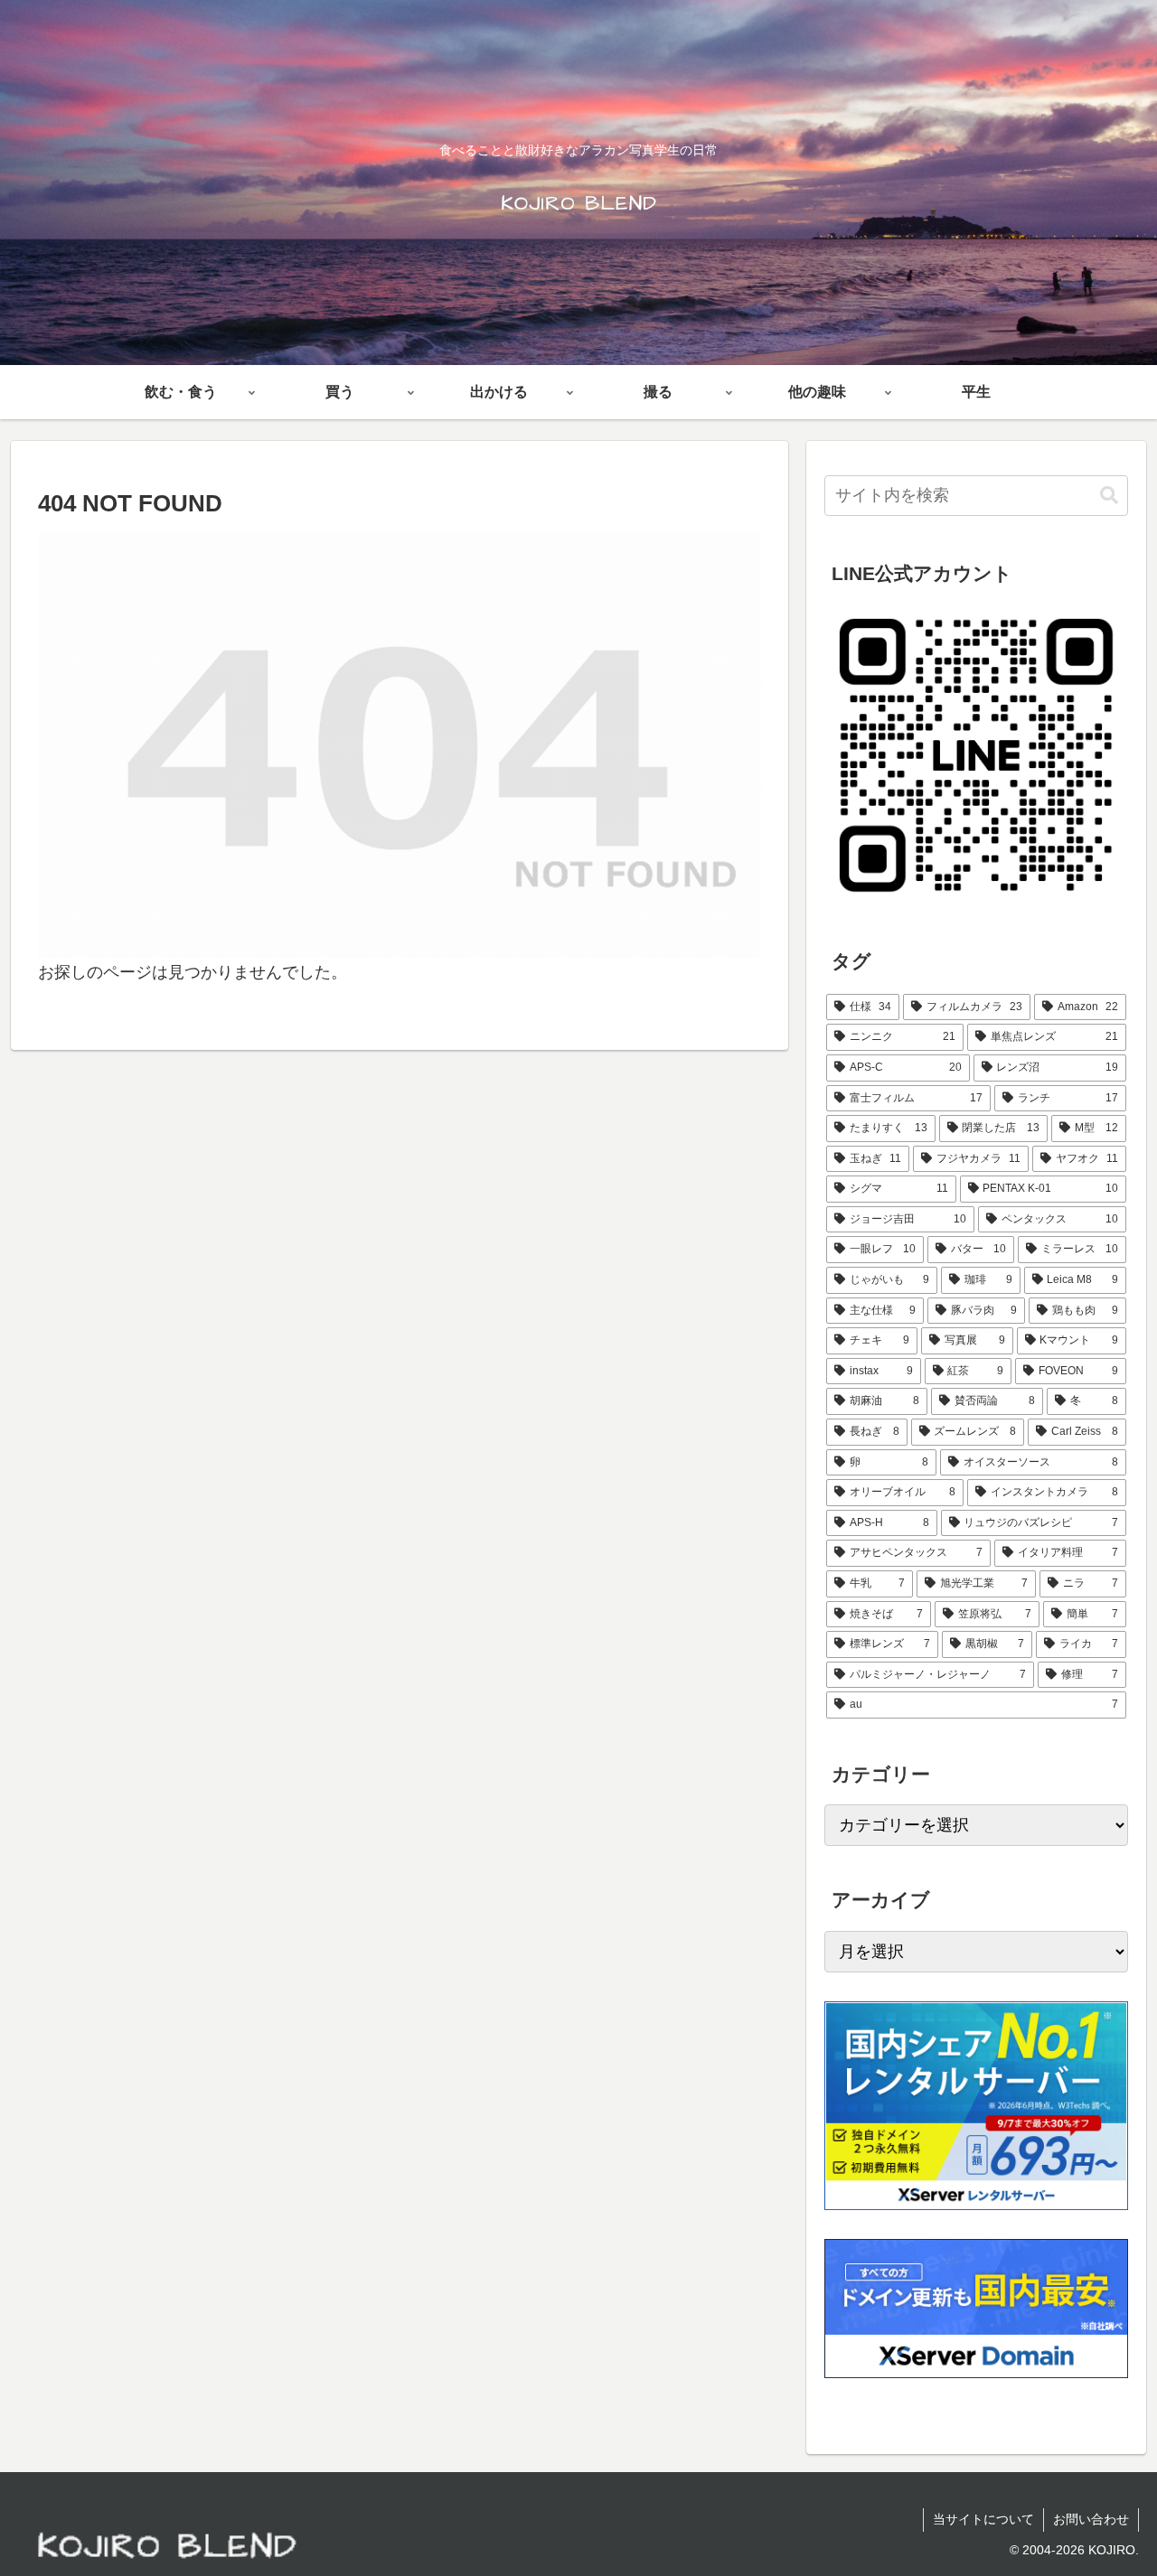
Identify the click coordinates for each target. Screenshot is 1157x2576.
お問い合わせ (1091, 2519)
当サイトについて (983, 2519)
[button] (1109, 496)
